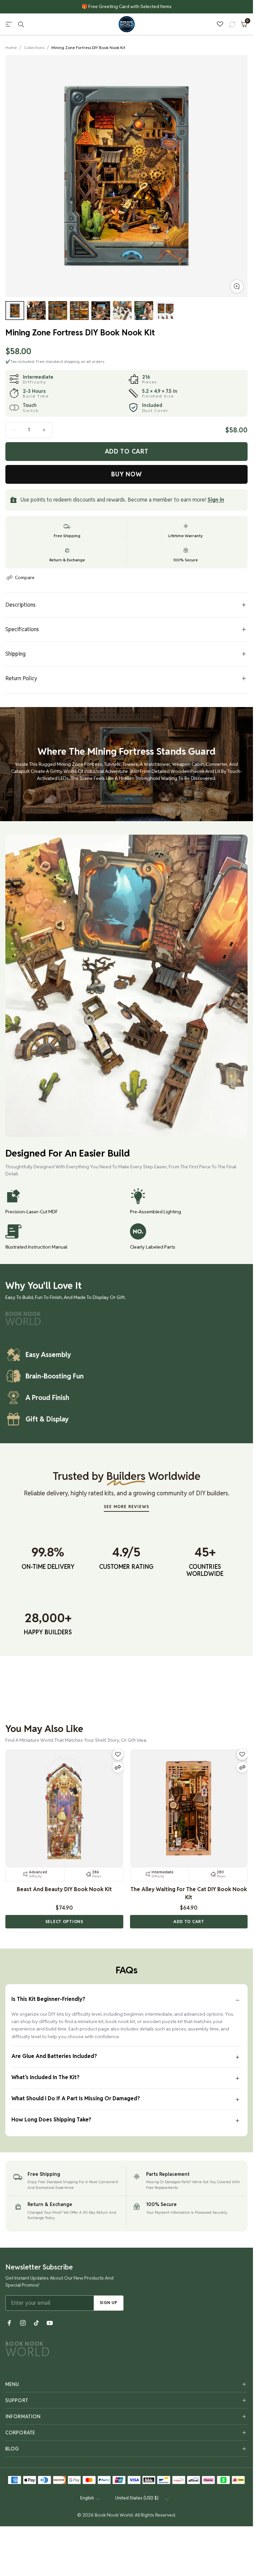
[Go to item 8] (165, 311)
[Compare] (118, 1767)
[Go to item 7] (144, 311)
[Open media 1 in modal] (237, 286)
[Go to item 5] (101, 311)
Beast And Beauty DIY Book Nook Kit (64, 1889)
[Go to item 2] (36, 311)
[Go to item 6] (122, 311)
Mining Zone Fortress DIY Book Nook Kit (88, 48)
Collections (34, 48)
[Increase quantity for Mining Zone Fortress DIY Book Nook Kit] (44, 430)
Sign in (216, 500)
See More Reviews (126, 1507)
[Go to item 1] (15, 311)
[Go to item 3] (58, 311)
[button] (64, 1922)
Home (11, 48)
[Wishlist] (220, 24)
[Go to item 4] (79, 311)
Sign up (109, 2303)
